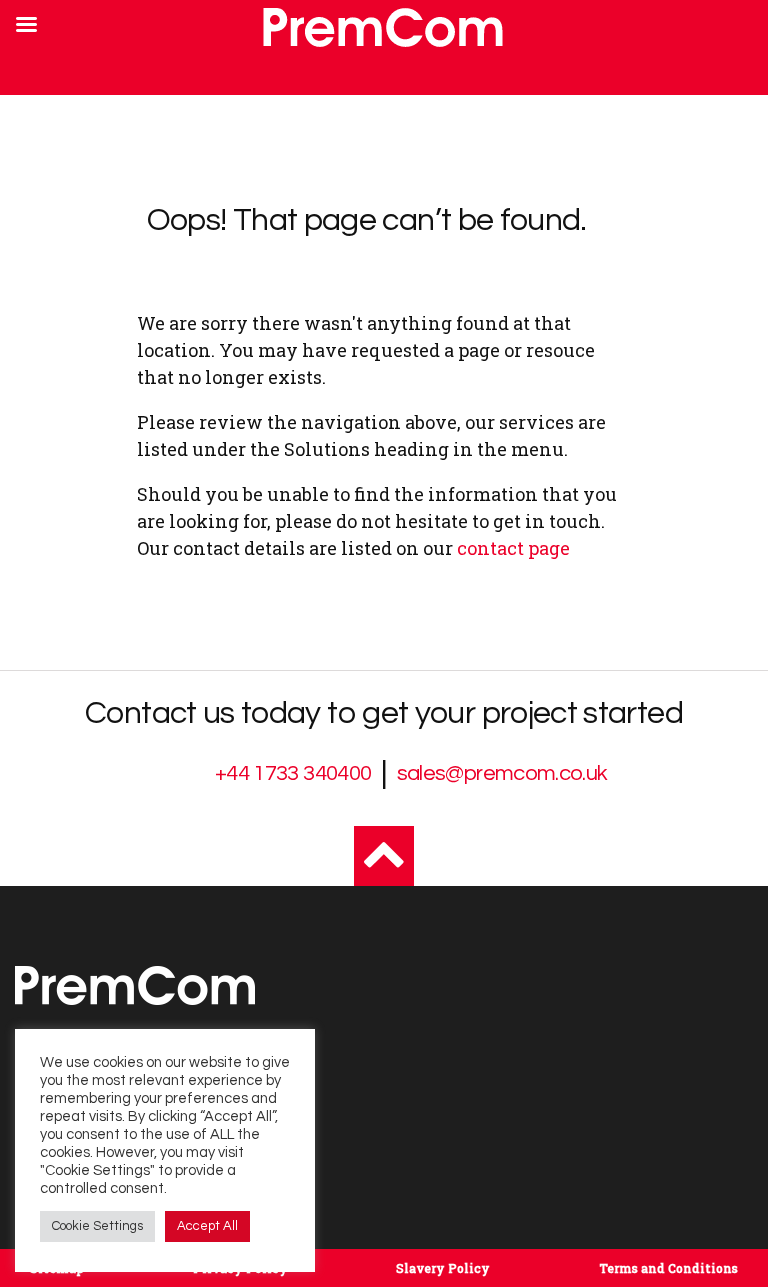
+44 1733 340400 (293, 773)
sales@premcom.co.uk (502, 773)
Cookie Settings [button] (97, 1226)
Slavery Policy (443, 1268)
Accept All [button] (207, 1226)
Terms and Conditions (668, 1268)
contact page (513, 548)
